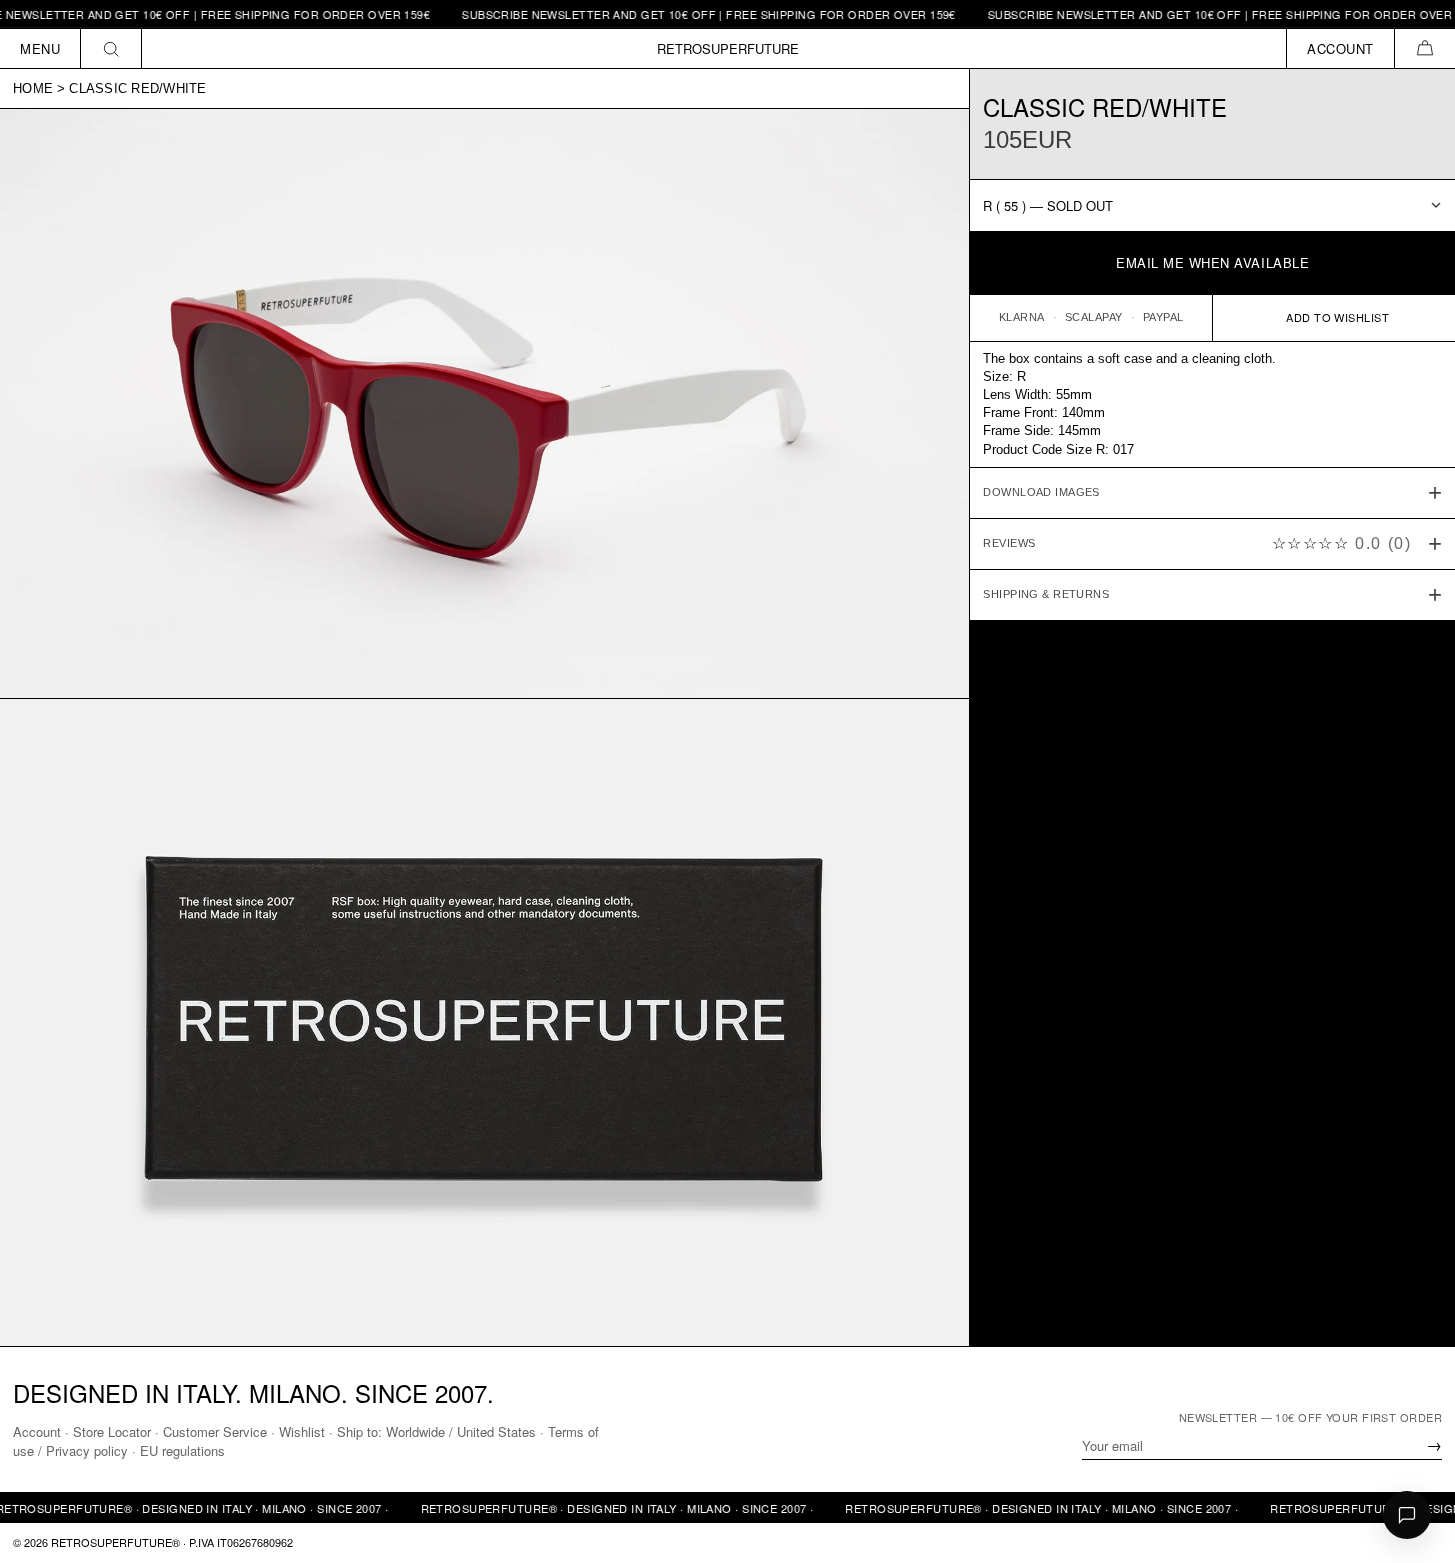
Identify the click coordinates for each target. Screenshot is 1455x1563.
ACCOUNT (1340, 48)
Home (33, 88)
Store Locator (112, 1431)
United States (496, 1431)
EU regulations (182, 1450)
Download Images (1041, 492)
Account (37, 1431)
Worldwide (415, 1431)
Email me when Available (1212, 262)
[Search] (111, 48)
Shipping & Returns (1046, 594)
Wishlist (302, 1431)
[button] (1424, 48)
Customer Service (215, 1431)
